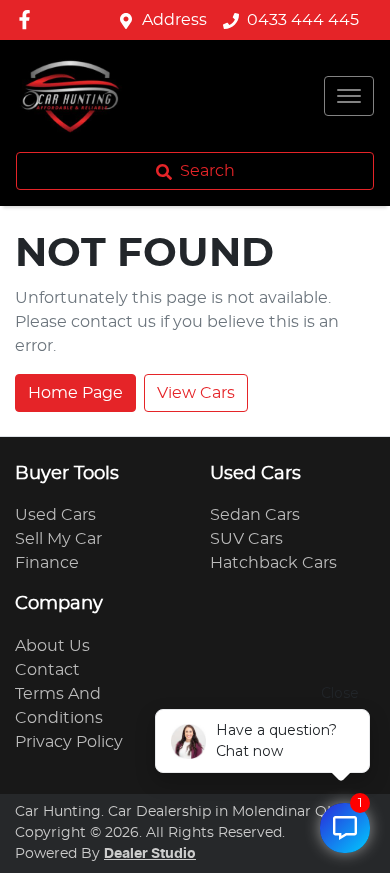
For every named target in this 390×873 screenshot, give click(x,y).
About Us (52, 646)
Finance (47, 563)
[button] (349, 96)
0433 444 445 (303, 20)
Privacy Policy (69, 742)
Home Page (75, 393)
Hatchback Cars (273, 563)
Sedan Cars (255, 515)
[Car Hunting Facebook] (28, 19)
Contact (47, 670)
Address (174, 20)
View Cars (196, 393)
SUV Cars (246, 539)
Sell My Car (58, 539)
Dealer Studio (150, 854)
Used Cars (55, 515)
